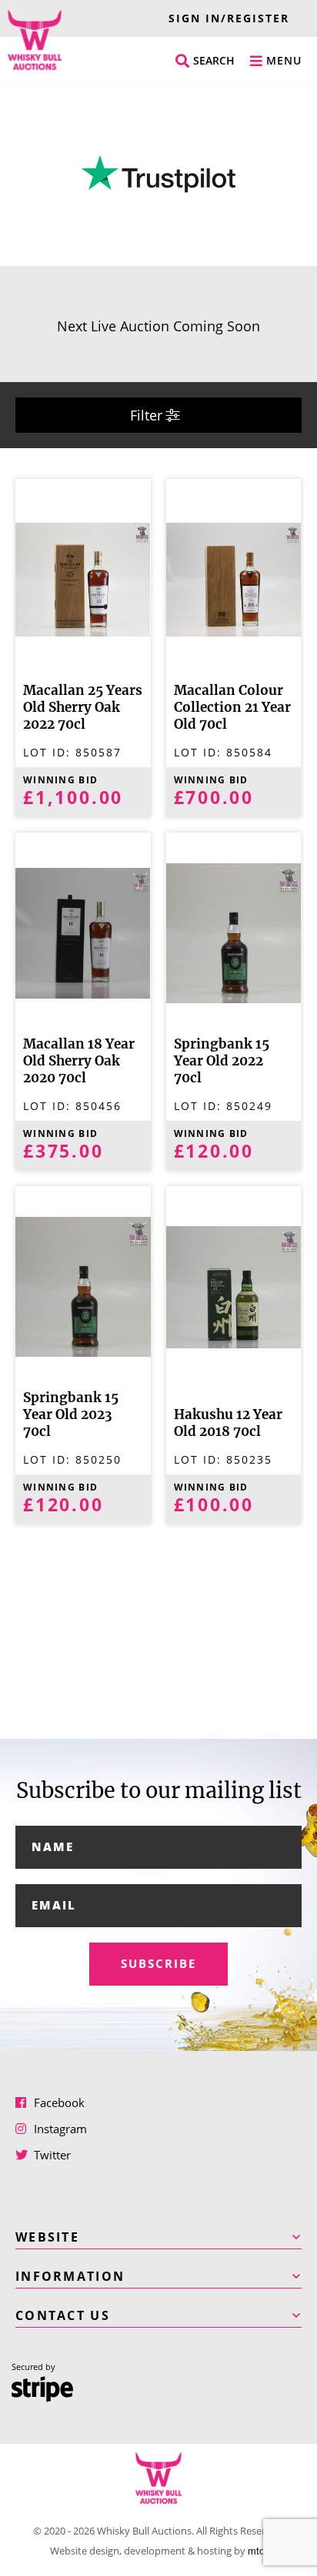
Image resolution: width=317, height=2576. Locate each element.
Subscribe (158, 1964)
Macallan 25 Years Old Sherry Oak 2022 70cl (83, 708)
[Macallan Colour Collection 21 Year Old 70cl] (234, 578)
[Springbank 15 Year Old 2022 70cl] (234, 932)
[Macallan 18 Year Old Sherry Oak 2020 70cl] (83, 932)
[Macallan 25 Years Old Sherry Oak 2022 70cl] (83, 578)
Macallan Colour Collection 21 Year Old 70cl (232, 708)
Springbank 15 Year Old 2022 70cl (222, 1061)
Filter (148, 415)
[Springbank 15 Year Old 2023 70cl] (83, 1286)
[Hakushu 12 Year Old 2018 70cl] (234, 1286)
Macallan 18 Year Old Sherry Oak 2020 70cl (79, 1061)
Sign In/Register (229, 18)
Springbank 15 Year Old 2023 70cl (71, 1415)
